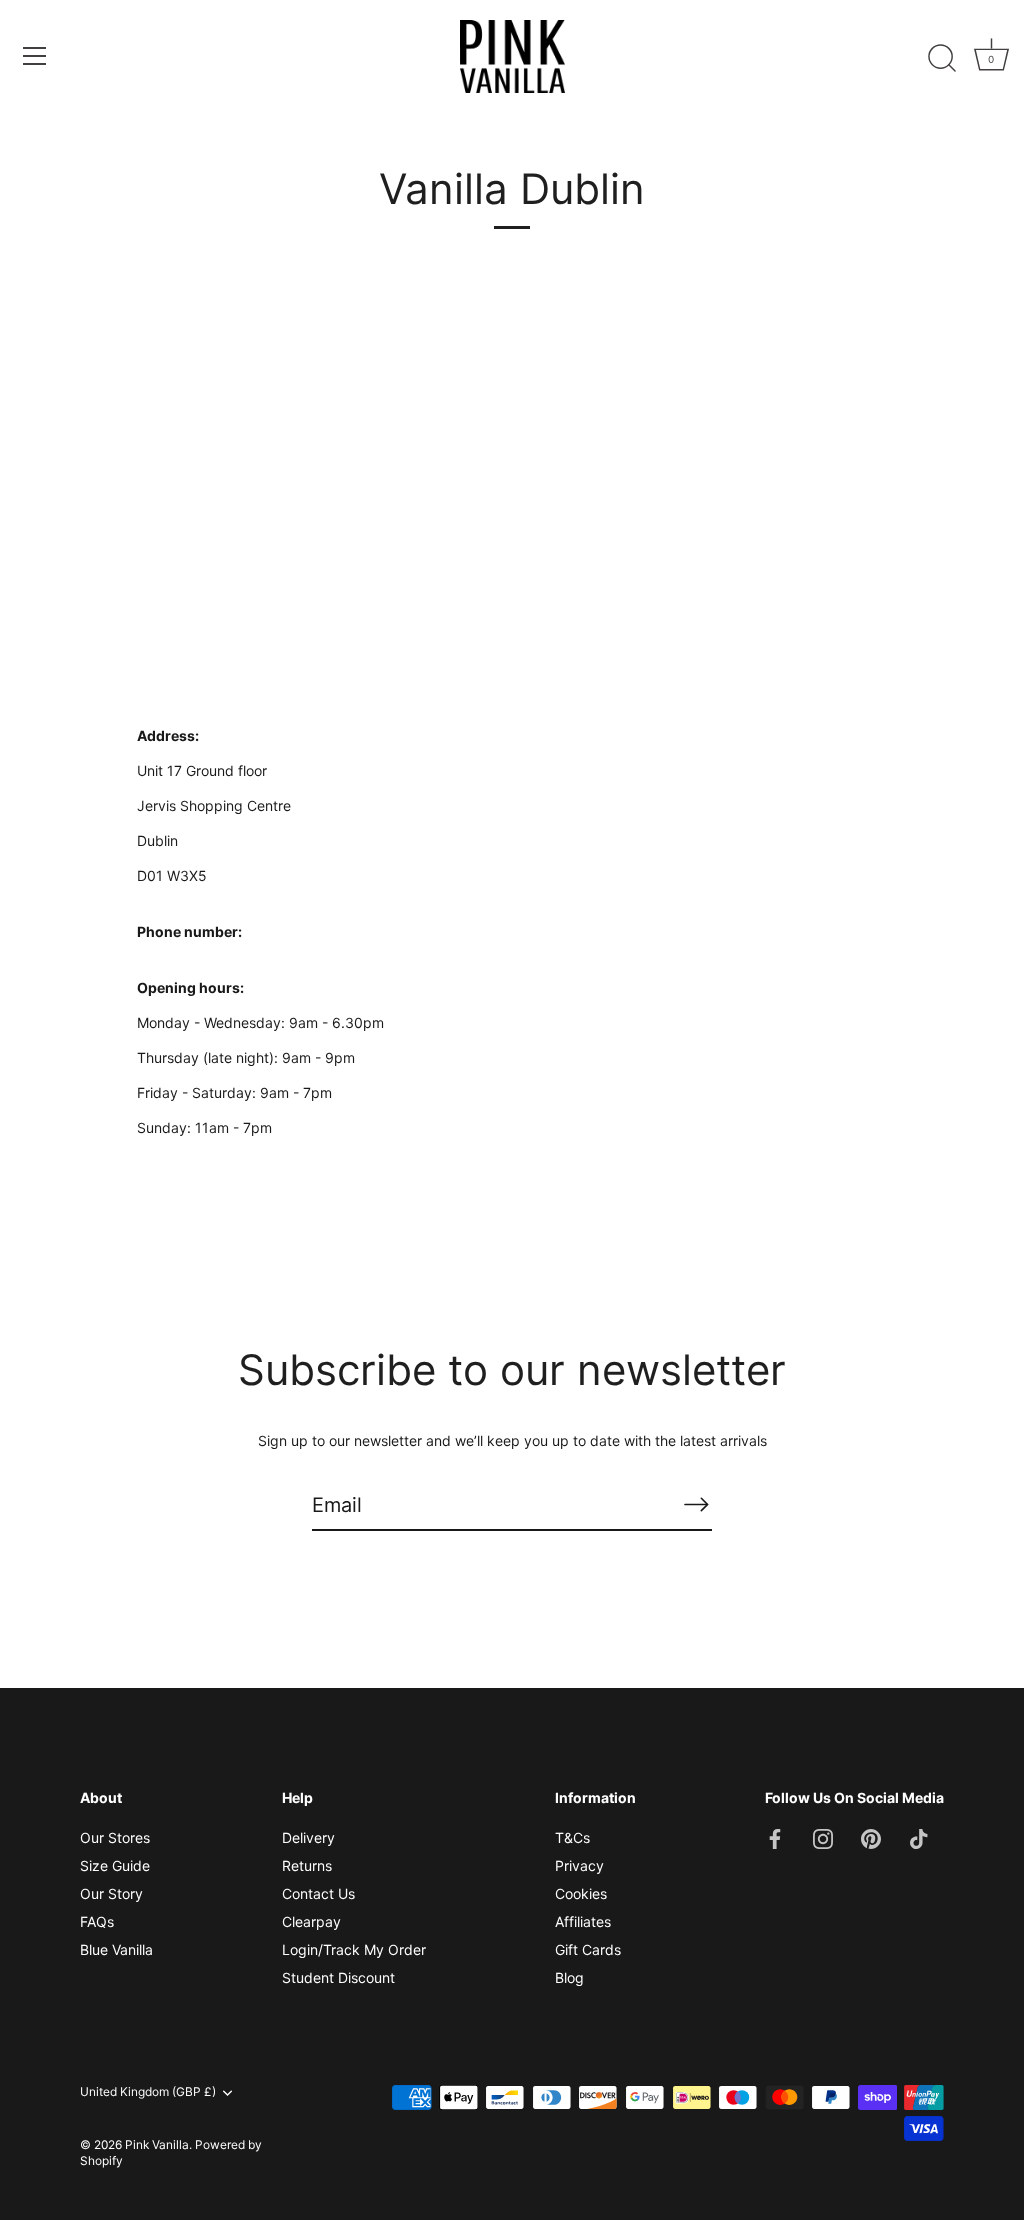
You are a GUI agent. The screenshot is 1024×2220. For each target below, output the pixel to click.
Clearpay (311, 1921)
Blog (569, 1977)
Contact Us (318, 1893)
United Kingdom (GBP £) (148, 2092)
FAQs (97, 1921)
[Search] (942, 59)
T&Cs (572, 1837)
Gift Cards (588, 1949)
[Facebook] (775, 1837)
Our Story (111, 1893)
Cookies (581, 1893)
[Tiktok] (919, 1837)
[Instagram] (823, 1837)
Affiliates (583, 1921)
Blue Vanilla (116, 1949)
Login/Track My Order (354, 1949)
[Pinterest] (871, 1837)
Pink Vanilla (157, 2144)
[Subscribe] (696, 1504)
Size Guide (115, 1865)
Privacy (579, 1865)
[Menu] (35, 56)
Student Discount (338, 1977)
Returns (307, 1865)
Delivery (308, 1837)
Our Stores (115, 1837)
